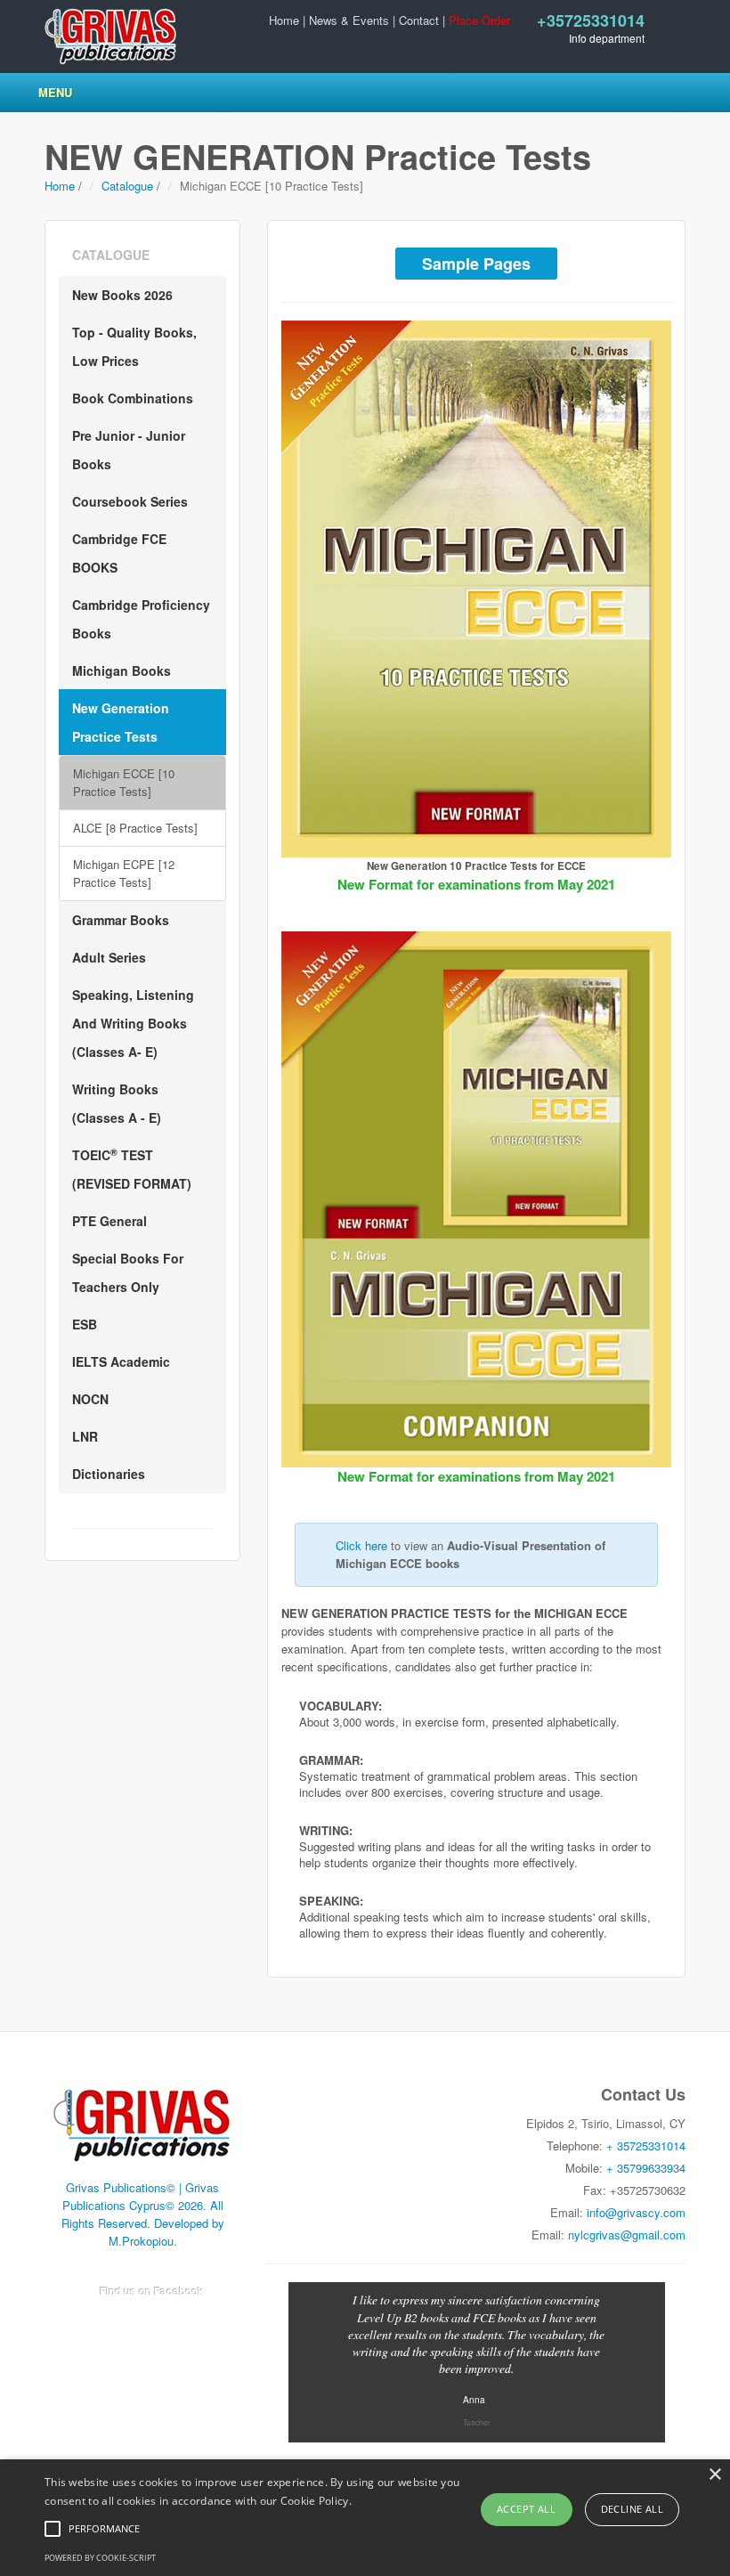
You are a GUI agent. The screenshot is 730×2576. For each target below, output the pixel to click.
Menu (55, 92)
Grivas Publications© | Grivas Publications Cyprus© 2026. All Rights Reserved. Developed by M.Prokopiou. (143, 2214)
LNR (85, 1436)
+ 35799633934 (646, 2168)
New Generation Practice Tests (121, 722)
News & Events (349, 20)
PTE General (109, 1221)
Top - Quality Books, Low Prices (134, 346)
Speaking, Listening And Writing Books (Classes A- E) (133, 1023)
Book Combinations (133, 398)
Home (284, 20)
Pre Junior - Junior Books (129, 450)
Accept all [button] (526, 2509)
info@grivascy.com (636, 2212)
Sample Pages (476, 264)
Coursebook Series (130, 501)
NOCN (90, 1399)
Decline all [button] (632, 2509)
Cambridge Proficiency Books (141, 619)
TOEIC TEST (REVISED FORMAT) (132, 1169)
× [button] (714, 2475)
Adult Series (109, 957)
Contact (419, 20)
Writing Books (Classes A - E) (117, 1103)
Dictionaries (109, 1474)
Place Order (479, 20)
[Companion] (476, 1200)
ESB (85, 1324)
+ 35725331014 (646, 2145)
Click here (361, 1545)
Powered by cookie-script (100, 2558)
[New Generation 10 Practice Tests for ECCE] (476, 589)
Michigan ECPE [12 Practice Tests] (124, 873)
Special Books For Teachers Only (128, 1272)
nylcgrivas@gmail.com (627, 2235)
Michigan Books (122, 670)
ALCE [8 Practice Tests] (135, 828)
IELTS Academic (121, 1361)
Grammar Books (121, 920)
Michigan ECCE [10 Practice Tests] (124, 782)
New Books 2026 (122, 295)
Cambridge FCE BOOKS (119, 553)
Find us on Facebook (152, 2291)
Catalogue (127, 186)
